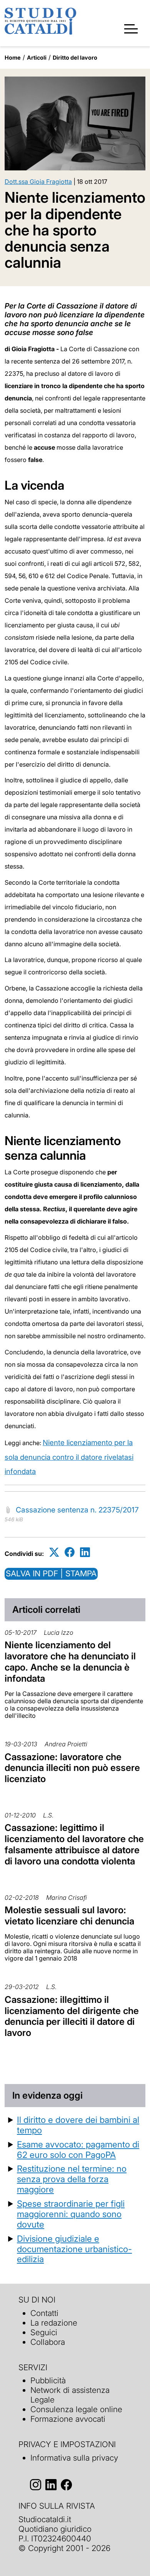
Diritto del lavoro (75, 58)
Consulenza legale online (76, 2409)
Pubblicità (48, 2380)
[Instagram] (36, 2485)
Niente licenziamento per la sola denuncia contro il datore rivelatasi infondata (69, 1457)
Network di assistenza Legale (70, 2395)
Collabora (48, 2342)
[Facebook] (70, 1552)
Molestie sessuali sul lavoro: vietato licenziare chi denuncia (69, 1916)
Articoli (37, 58)
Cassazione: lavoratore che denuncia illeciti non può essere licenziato (72, 1768)
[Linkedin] (85, 1552)
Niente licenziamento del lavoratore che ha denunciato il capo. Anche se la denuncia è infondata (70, 1661)
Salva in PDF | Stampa (51, 1573)
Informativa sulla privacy (74, 2458)
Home (13, 58)
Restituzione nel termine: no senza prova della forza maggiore (72, 2179)
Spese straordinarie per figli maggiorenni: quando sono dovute (71, 2214)
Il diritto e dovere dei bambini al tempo (78, 2125)
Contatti (44, 2313)
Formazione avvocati (68, 2419)
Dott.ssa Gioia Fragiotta (38, 182)
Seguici (44, 2332)
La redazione (54, 2323)
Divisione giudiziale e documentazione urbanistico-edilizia (74, 2249)
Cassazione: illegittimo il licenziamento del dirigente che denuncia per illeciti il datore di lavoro (72, 2016)
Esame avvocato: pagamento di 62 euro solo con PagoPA (78, 2149)
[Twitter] (54, 1552)
